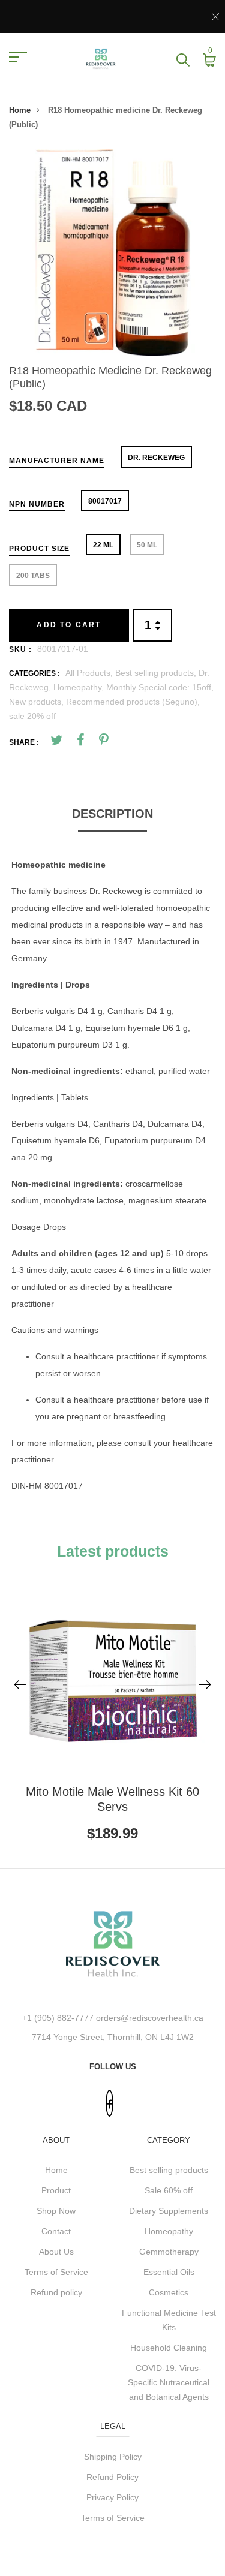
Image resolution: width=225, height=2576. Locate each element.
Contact (56, 2231)
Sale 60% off (169, 2190)
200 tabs (33, 576)
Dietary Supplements (169, 2211)
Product (56, 2190)
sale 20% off (32, 716)
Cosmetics (169, 2292)
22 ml (103, 545)
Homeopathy (169, 2231)
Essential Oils (169, 2272)
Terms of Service (56, 2272)
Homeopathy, (80, 687)
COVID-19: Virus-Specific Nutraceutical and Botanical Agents (169, 2382)
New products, (37, 702)
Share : (24, 742)
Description (112, 814)
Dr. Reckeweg (156, 458)
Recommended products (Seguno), (133, 702)
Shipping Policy (113, 2457)
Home (20, 110)
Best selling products (169, 2170)
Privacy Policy (112, 2497)
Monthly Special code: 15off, (160, 687)
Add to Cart (69, 625)
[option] (112, 253)
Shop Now (56, 2211)
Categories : (34, 673)
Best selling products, (157, 673)
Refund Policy (112, 2477)
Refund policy (56, 2292)
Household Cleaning (169, 2348)
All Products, (90, 673)
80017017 (105, 501)
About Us (56, 2252)
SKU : (20, 649)
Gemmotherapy (169, 2252)
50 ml (147, 545)
